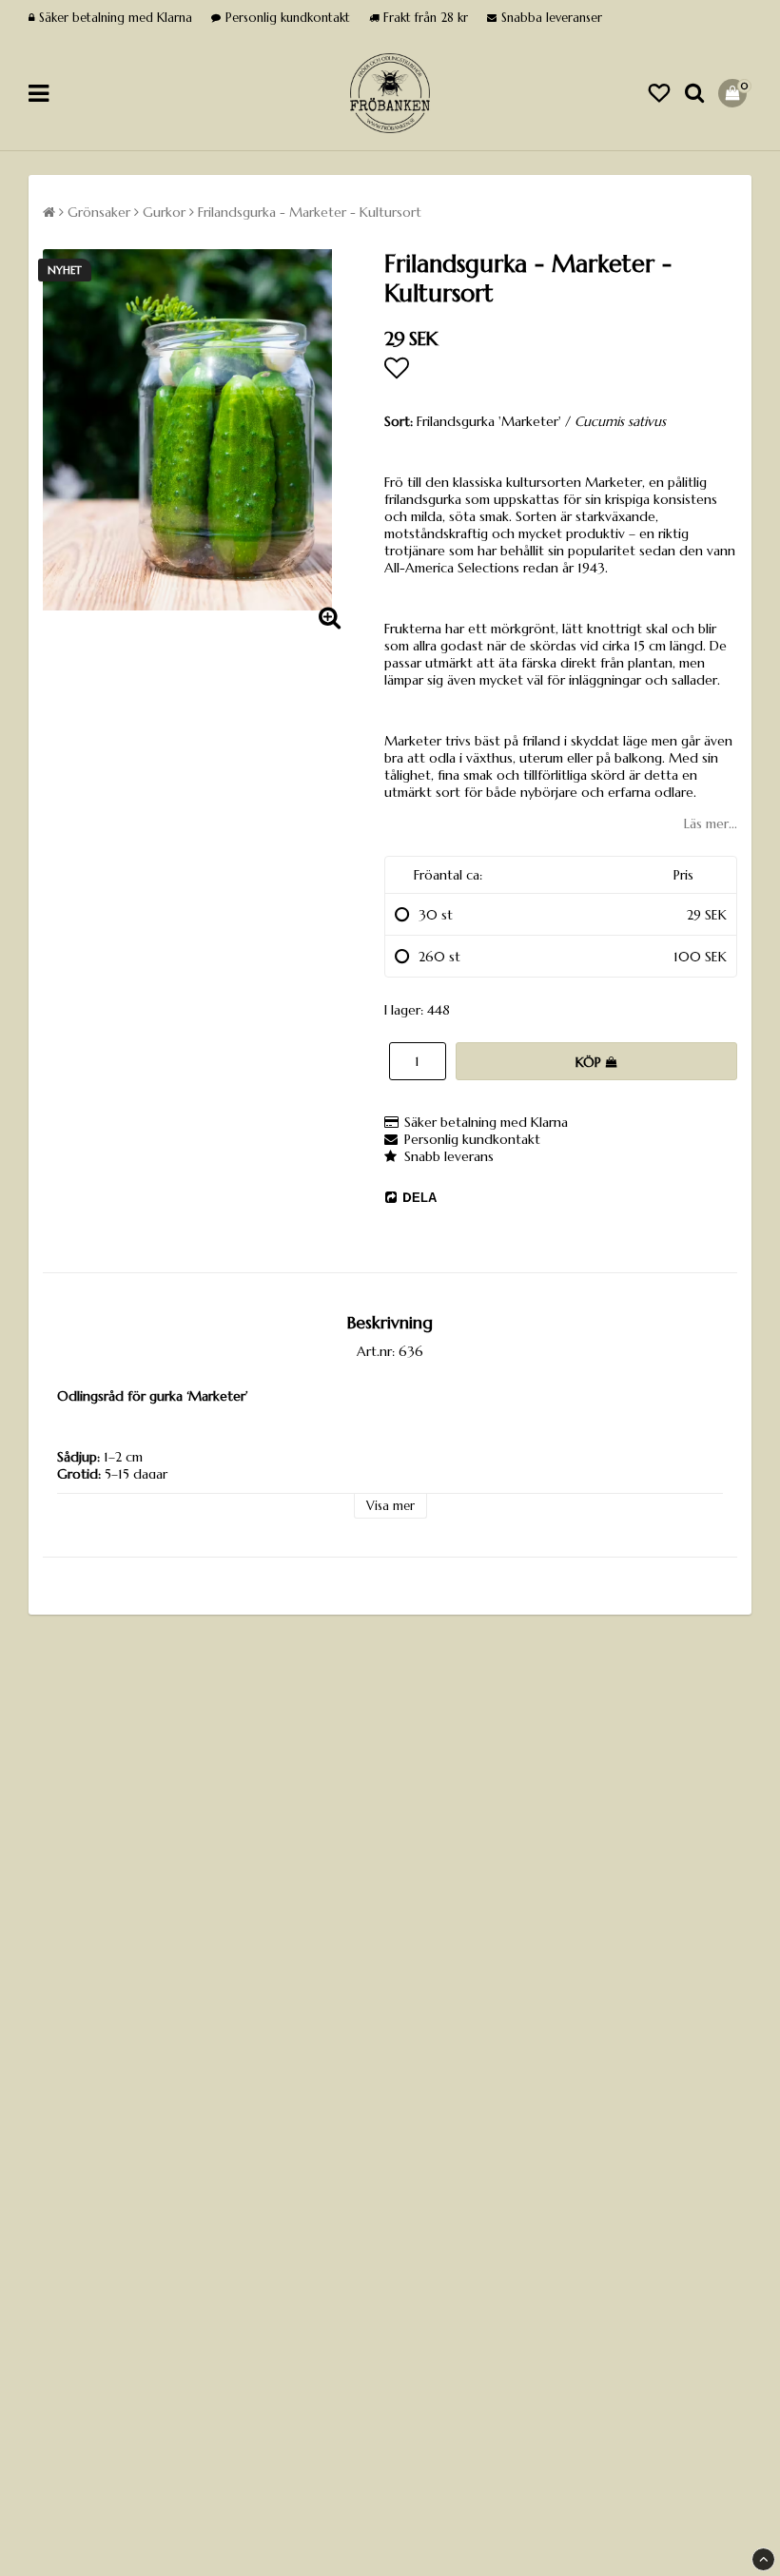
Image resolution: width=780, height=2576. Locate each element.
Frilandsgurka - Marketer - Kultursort (310, 212)
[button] (659, 94)
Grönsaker (99, 212)
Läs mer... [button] (711, 823)
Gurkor (164, 212)
